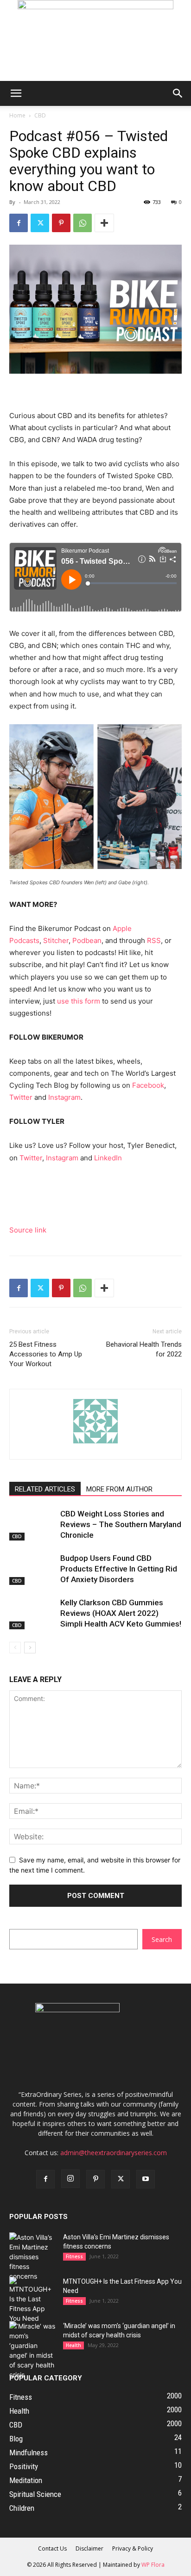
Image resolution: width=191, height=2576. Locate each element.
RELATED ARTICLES (45, 1489)
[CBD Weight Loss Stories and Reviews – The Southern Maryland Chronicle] (32, 1525)
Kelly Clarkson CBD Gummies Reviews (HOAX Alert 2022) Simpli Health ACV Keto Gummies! (121, 1613)
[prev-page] (15, 1648)
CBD (40, 115)
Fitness (74, 2256)
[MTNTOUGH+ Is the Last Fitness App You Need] (32, 2300)
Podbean (87, 940)
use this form (79, 1001)
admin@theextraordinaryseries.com (114, 2153)
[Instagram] (70, 2179)
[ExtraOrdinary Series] (95, 40)
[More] (104, 223)
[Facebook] (19, 223)
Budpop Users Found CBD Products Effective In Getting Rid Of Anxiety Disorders (119, 1569)
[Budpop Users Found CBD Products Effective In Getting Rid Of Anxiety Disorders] (32, 1569)
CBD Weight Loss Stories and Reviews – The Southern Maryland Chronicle (121, 1524)
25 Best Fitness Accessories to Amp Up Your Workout (46, 1354)
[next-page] (30, 1648)
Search (162, 1939)
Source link (28, 1230)
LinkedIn (108, 1158)
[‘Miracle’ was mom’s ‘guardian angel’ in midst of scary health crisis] (32, 2350)
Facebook (148, 1085)
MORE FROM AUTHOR (119, 1489)
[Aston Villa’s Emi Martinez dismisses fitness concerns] (32, 2257)
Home (17, 115)
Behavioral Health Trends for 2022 (144, 1349)
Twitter (21, 1097)
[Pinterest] (61, 223)
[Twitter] (40, 223)
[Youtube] (146, 2179)
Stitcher (56, 940)
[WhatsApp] (83, 223)
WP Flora (153, 2565)
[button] (16, 93)
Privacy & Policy (133, 2548)
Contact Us (52, 2548)
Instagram (64, 1097)
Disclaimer (89, 2548)
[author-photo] (95, 1443)
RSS (154, 940)
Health (73, 2345)
